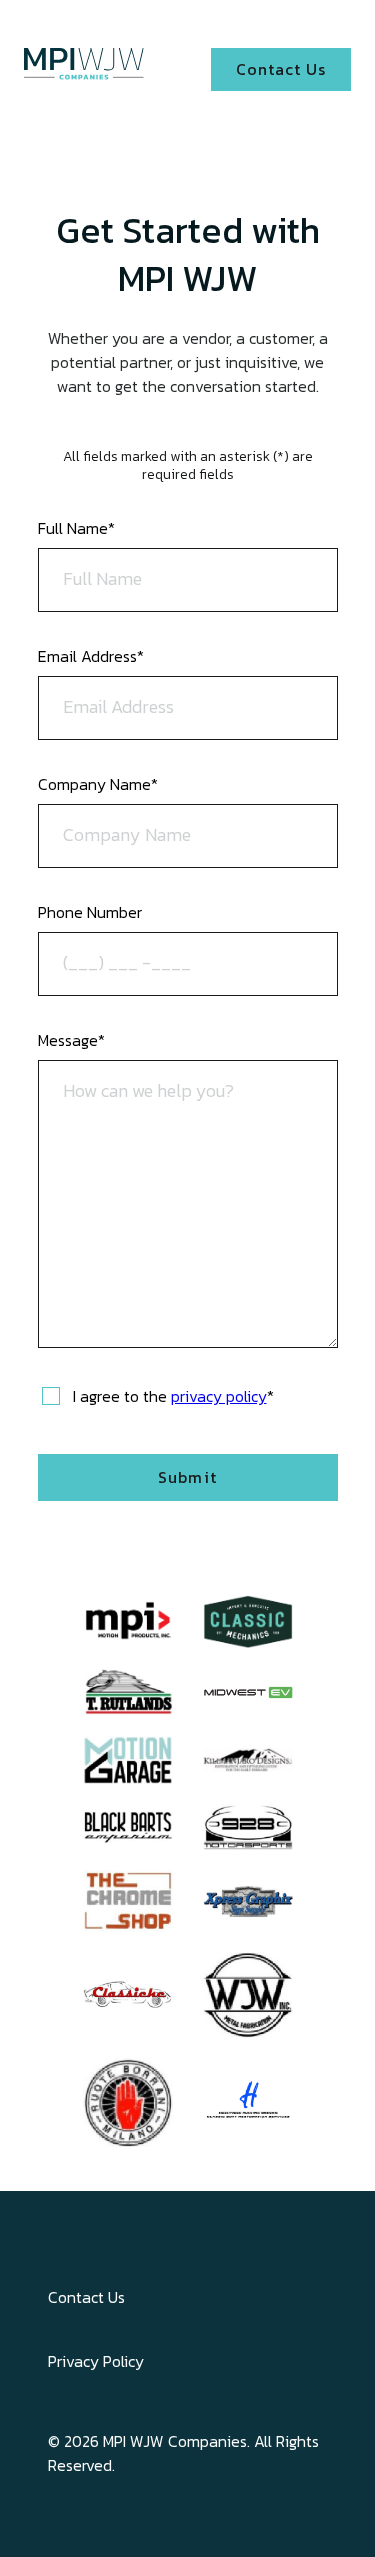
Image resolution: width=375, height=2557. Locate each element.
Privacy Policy (96, 2361)
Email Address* (91, 656)
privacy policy (219, 1396)
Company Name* (98, 784)
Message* (71, 1040)
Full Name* (76, 528)
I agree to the (173, 1396)
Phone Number (90, 912)
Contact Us (86, 2297)
